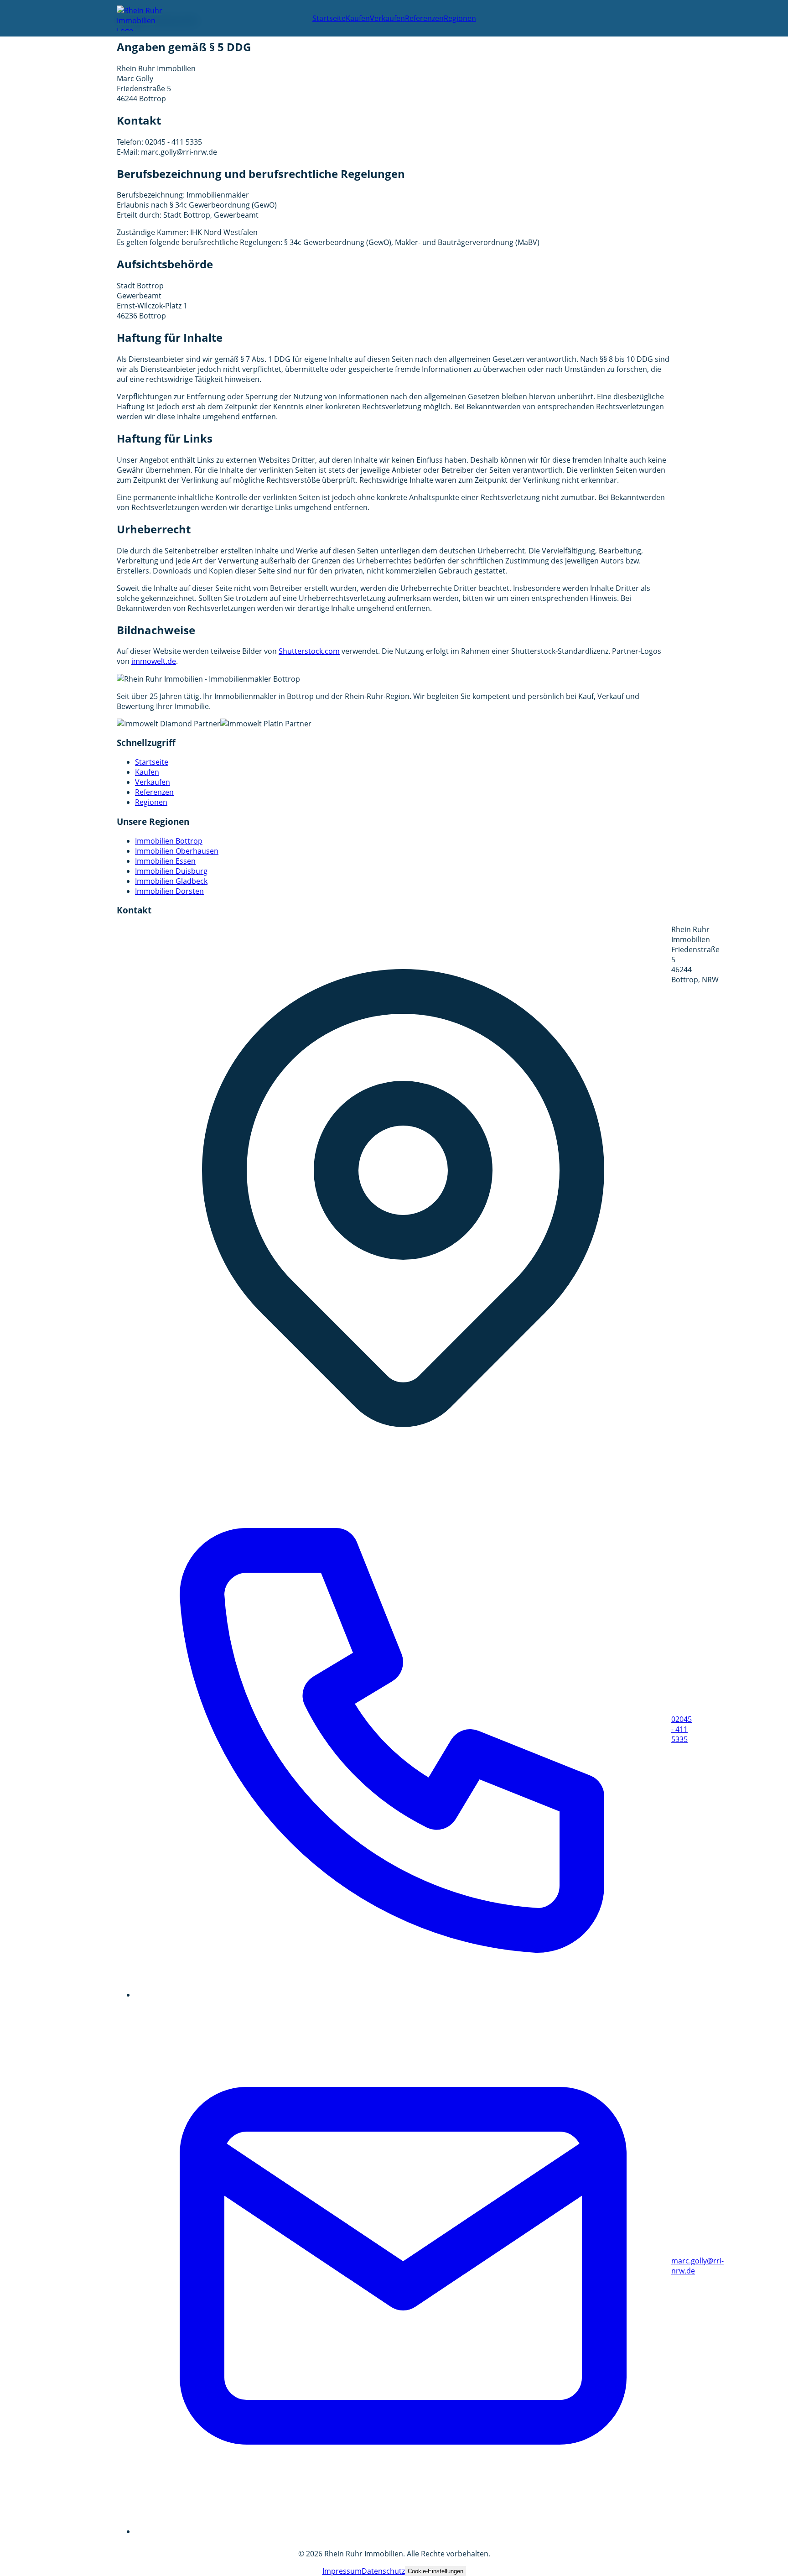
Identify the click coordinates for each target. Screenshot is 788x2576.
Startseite (329, 18)
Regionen (460, 18)
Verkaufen (387, 18)
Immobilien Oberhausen (177, 851)
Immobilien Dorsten (169, 891)
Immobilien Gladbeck (171, 881)
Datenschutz (383, 2571)
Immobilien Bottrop (169, 841)
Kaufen (358, 18)
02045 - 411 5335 (403, 1729)
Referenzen (424, 18)
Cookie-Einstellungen (435, 2571)
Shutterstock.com (309, 651)
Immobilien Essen (165, 861)
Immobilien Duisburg (171, 871)
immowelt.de (154, 661)
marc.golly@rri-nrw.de (403, 2266)
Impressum (342, 2571)
